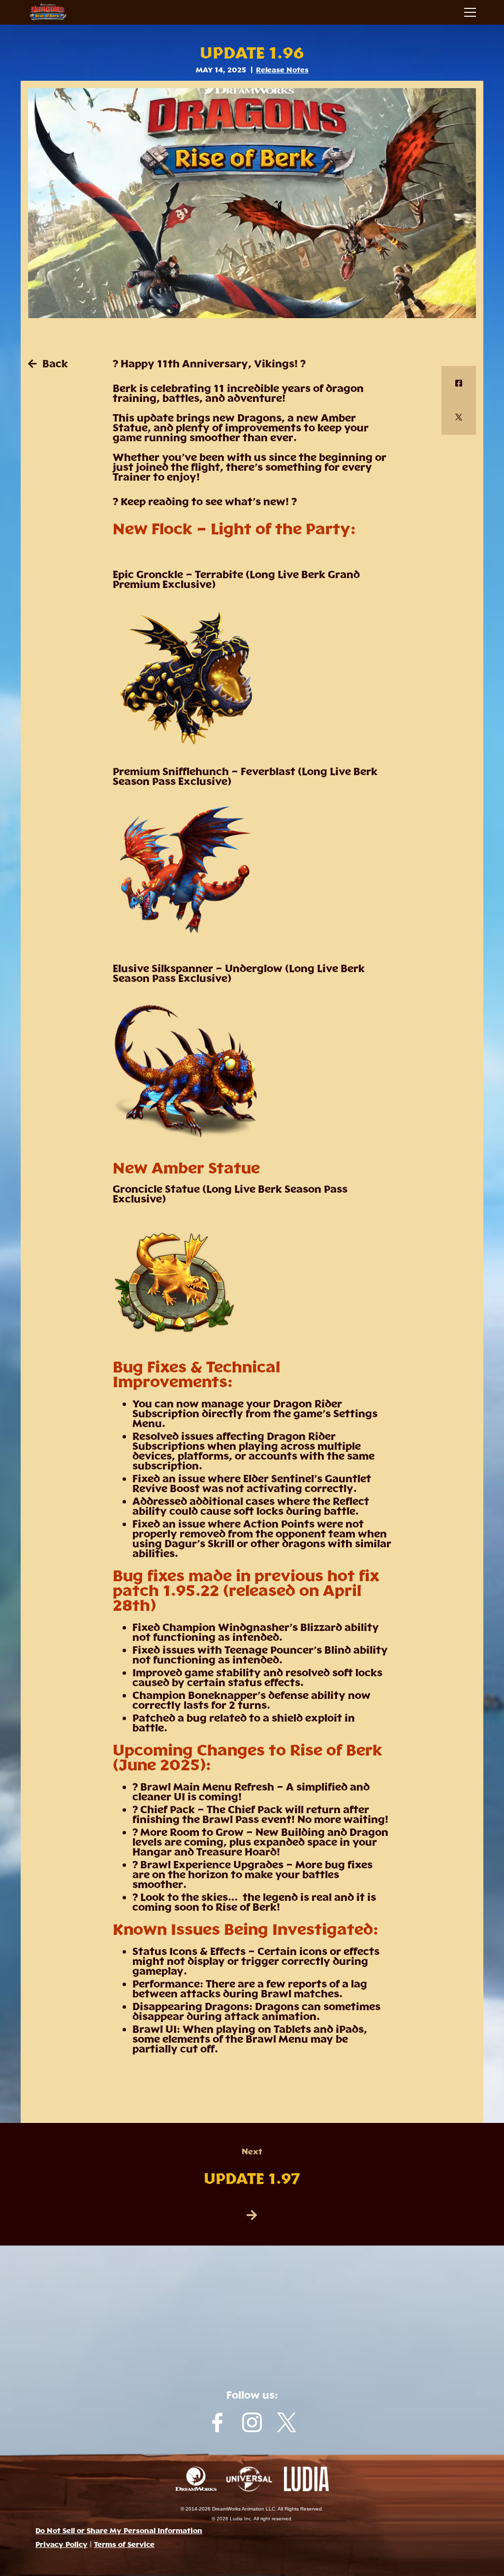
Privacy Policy (62, 2544)
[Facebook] (459, 383)
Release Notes (282, 70)
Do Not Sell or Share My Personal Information (119, 2531)
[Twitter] (459, 418)
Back (54, 364)
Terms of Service (124, 2544)
